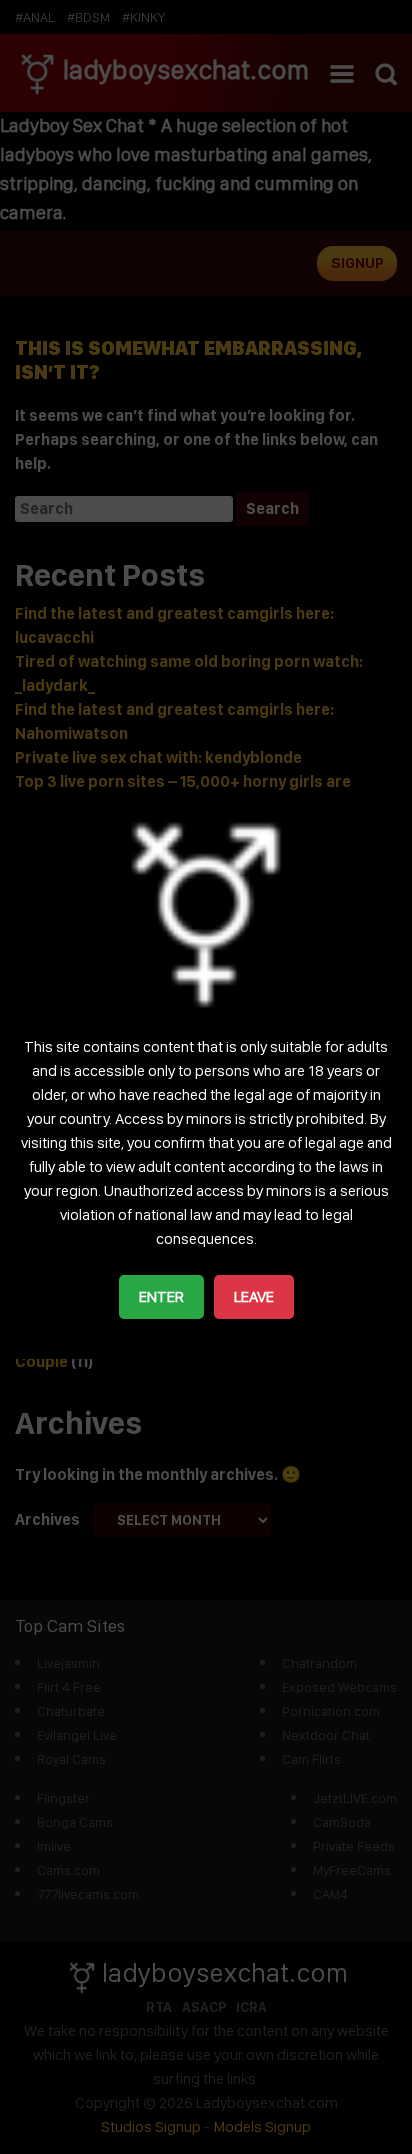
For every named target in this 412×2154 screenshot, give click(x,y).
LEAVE (254, 1296)
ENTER (161, 1296)
